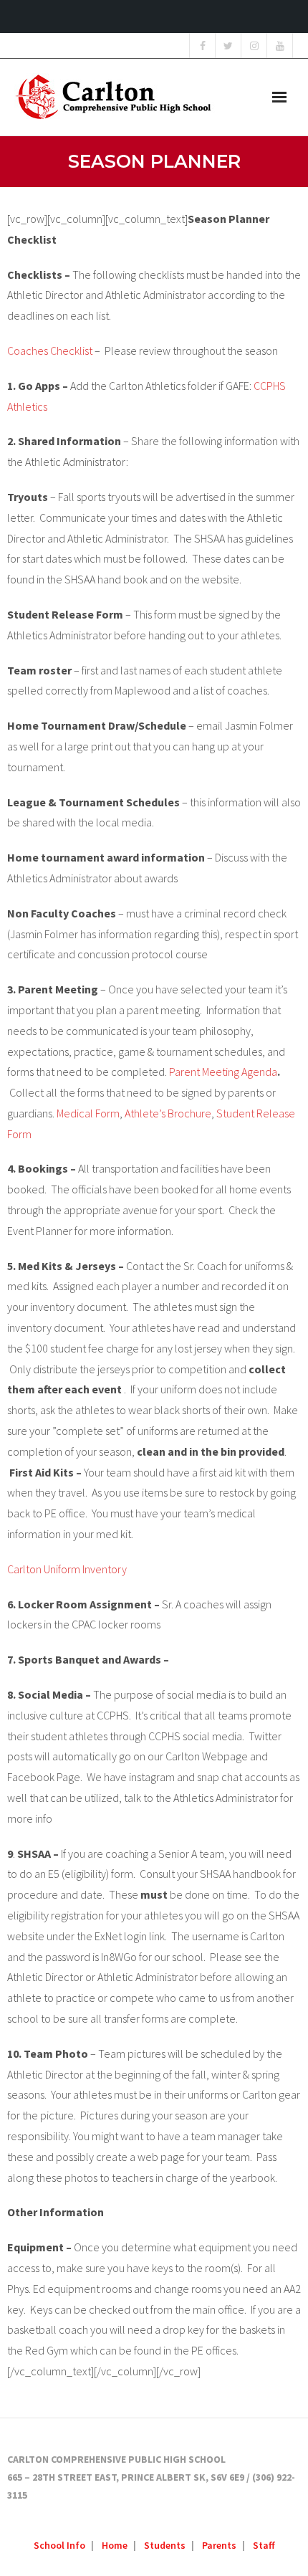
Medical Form (88, 1113)
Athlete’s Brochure (168, 1113)
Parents (219, 2545)
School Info (59, 2545)
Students (165, 2545)
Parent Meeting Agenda (223, 1072)
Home (115, 2545)
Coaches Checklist (50, 350)
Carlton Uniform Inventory (67, 1569)
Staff (264, 2545)
